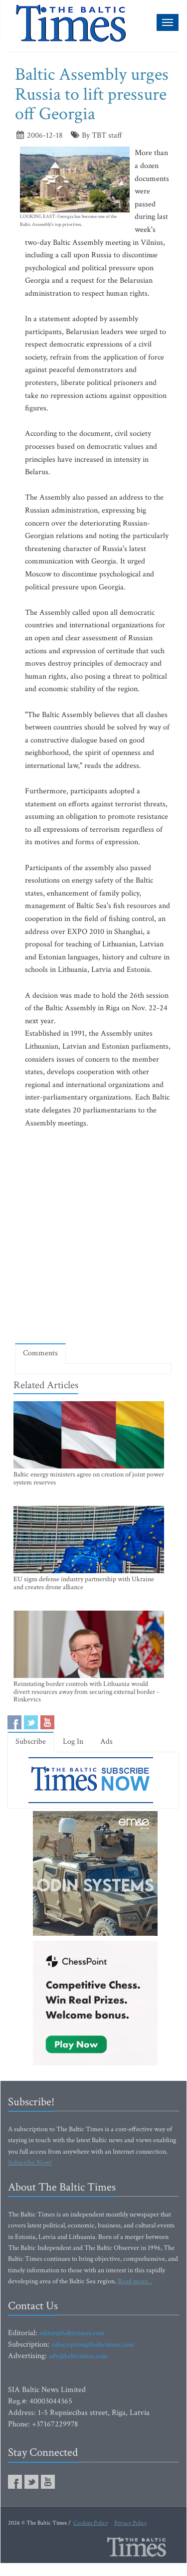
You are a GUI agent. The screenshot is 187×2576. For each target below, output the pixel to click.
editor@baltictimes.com (72, 2333)
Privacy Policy (130, 2523)
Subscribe (31, 1742)
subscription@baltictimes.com (93, 2345)
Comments (40, 1353)
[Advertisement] (93, 1236)
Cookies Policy (91, 2523)
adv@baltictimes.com (78, 2356)
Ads (106, 1742)
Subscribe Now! (30, 2163)
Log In (73, 1742)
